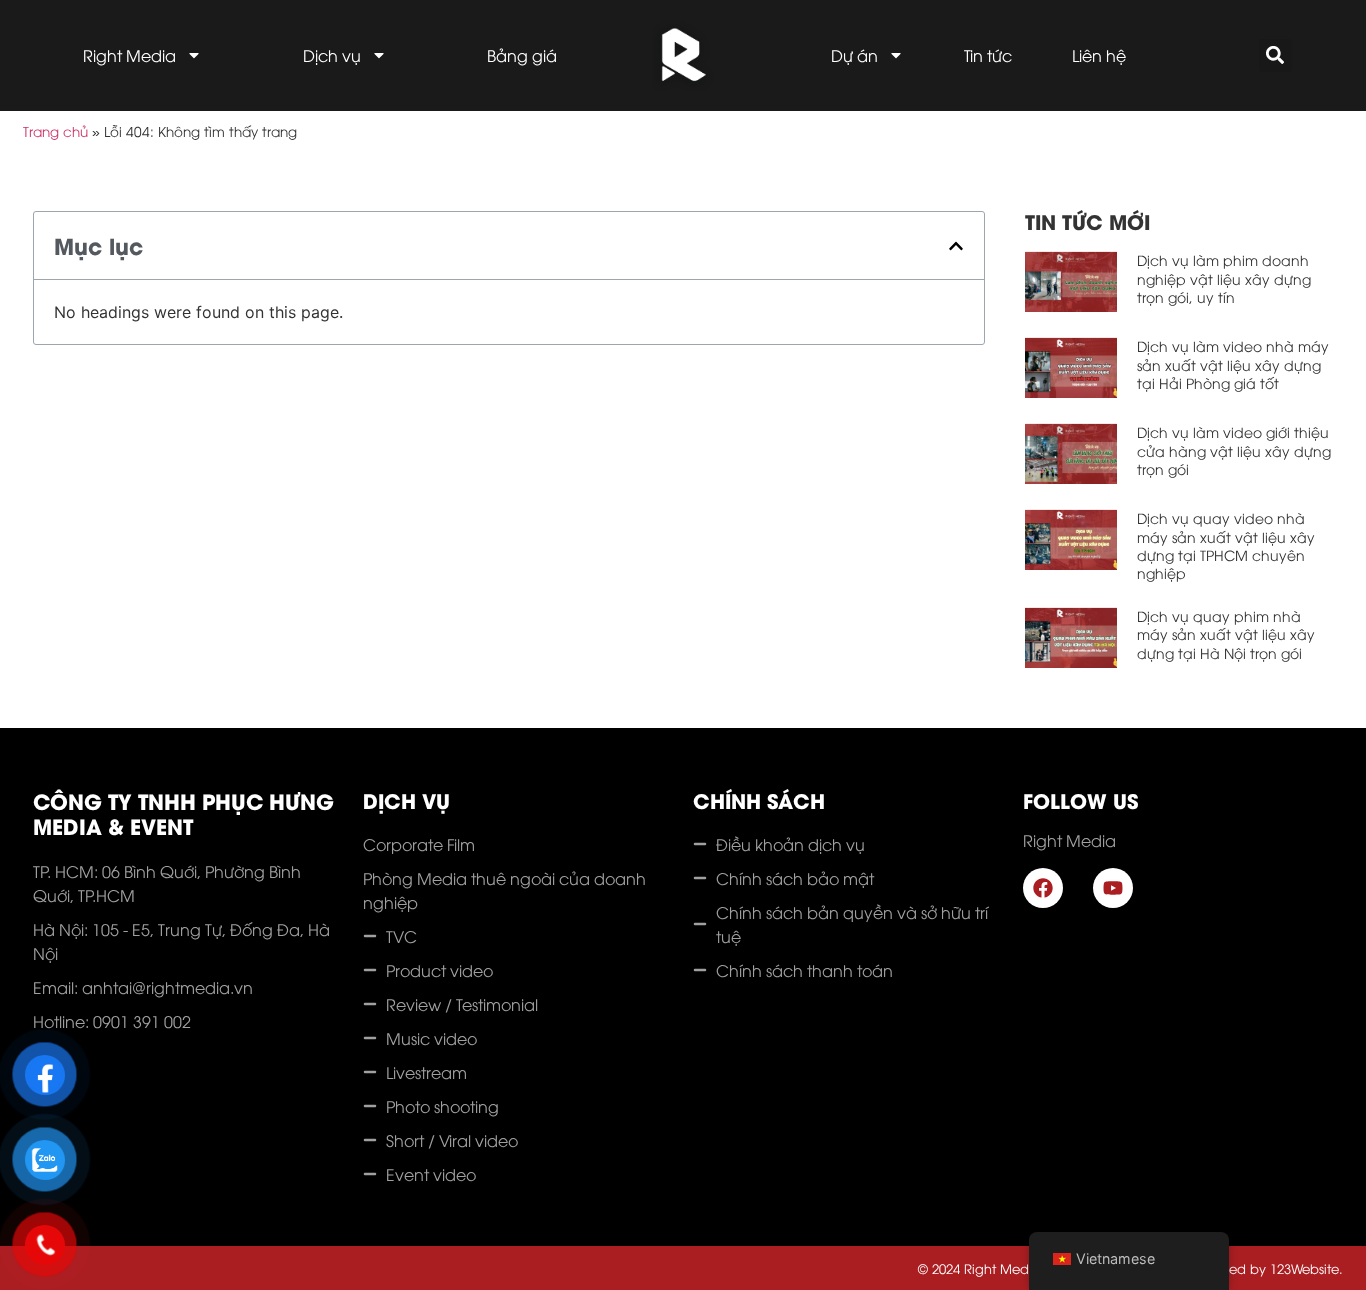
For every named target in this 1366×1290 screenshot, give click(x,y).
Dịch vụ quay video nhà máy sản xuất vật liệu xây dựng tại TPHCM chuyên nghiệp (1226, 545)
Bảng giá (522, 55)
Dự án (854, 55)
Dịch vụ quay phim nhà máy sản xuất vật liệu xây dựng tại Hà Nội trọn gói (1226, 633)
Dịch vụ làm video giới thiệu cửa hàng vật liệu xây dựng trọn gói (1234, 449)
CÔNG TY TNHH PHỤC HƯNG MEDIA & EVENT (183, 813)
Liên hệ (1099, 55)
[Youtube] (1113, 888)
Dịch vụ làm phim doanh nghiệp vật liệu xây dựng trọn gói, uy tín (1224, 277)
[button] (1275, 55)
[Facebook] (1043, 888)
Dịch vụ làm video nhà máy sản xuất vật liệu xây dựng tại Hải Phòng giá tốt (1233, 363)
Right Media (129, 55)
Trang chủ (55, 130)
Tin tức (988, 55)
